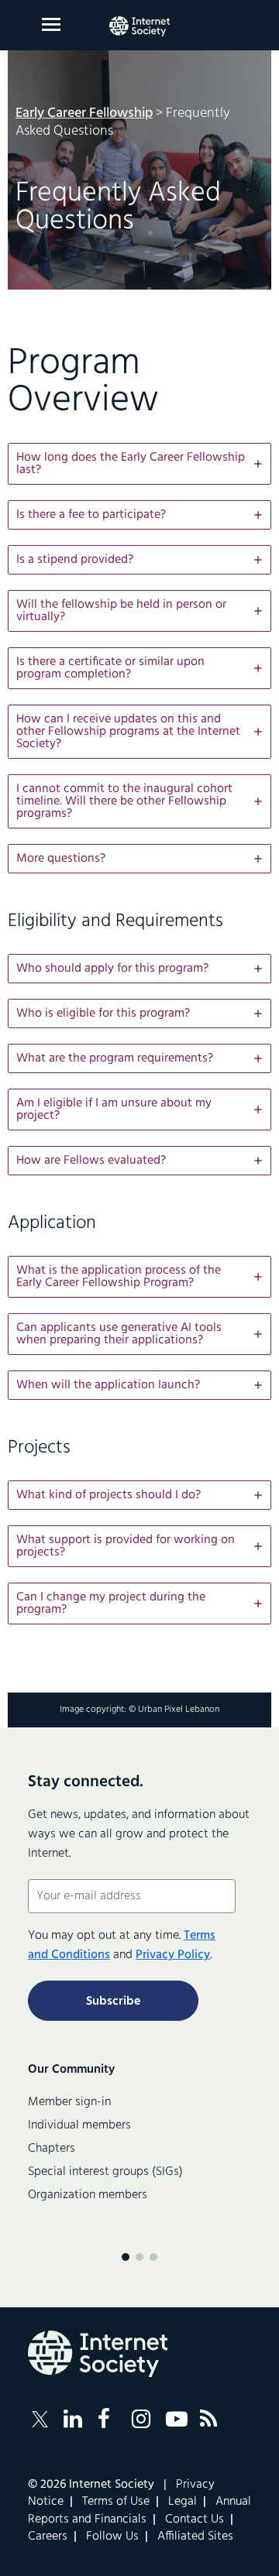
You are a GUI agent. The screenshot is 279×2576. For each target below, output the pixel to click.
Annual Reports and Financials (139, 2510)
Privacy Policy (173, 1955)
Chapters (52, 2149)
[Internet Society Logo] (98, 2354)
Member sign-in (69, 2102)
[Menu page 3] (153, 2257)
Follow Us (112, 2537)
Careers (48, 2537)
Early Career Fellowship (84, 113)
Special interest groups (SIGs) (105, 2172)
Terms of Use (116, 2502)
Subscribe (113, 2001)
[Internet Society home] (139, 26)
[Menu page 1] (126, 2257)
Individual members (79, 2125)
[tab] (139, 464)
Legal (183, 2502)
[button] (139, 464)
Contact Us (195, 2519)
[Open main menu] (51, 24)
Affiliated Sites (195, 2537)
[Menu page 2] (139, 2257)
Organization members (88, 2195)
